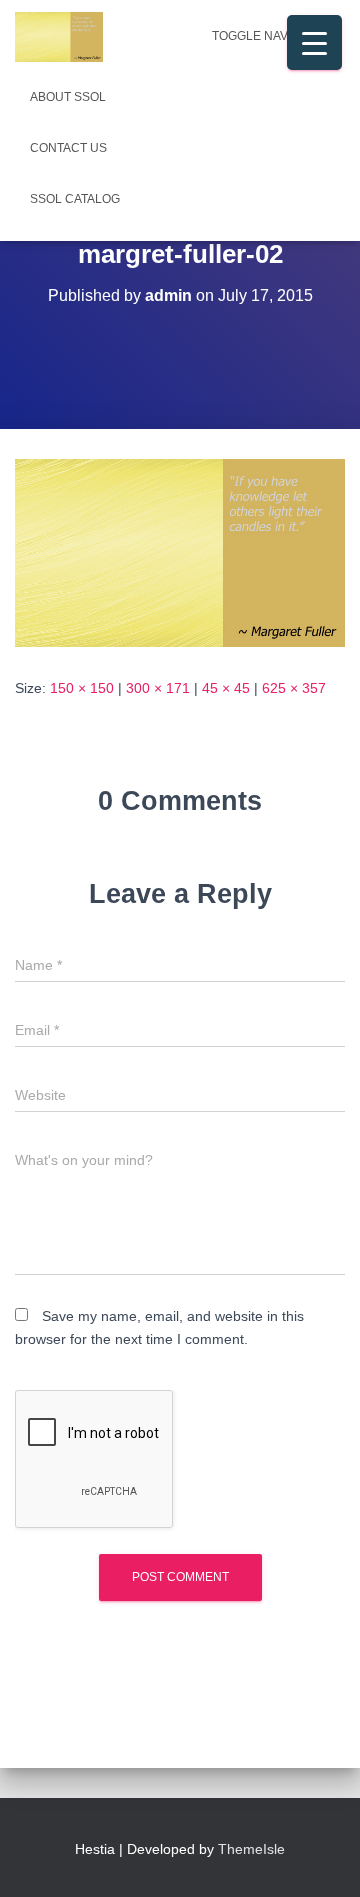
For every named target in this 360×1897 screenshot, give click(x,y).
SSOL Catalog (75, 199)
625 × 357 (294, 688)
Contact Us (68, 148)
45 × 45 (226, 688)
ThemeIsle (251, 1849)
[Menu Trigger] (314, 42)
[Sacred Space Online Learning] (66, 37)
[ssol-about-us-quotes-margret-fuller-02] (180, 552)
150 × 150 (82, 688)
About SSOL (68, 97)
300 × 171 (158, 688)
